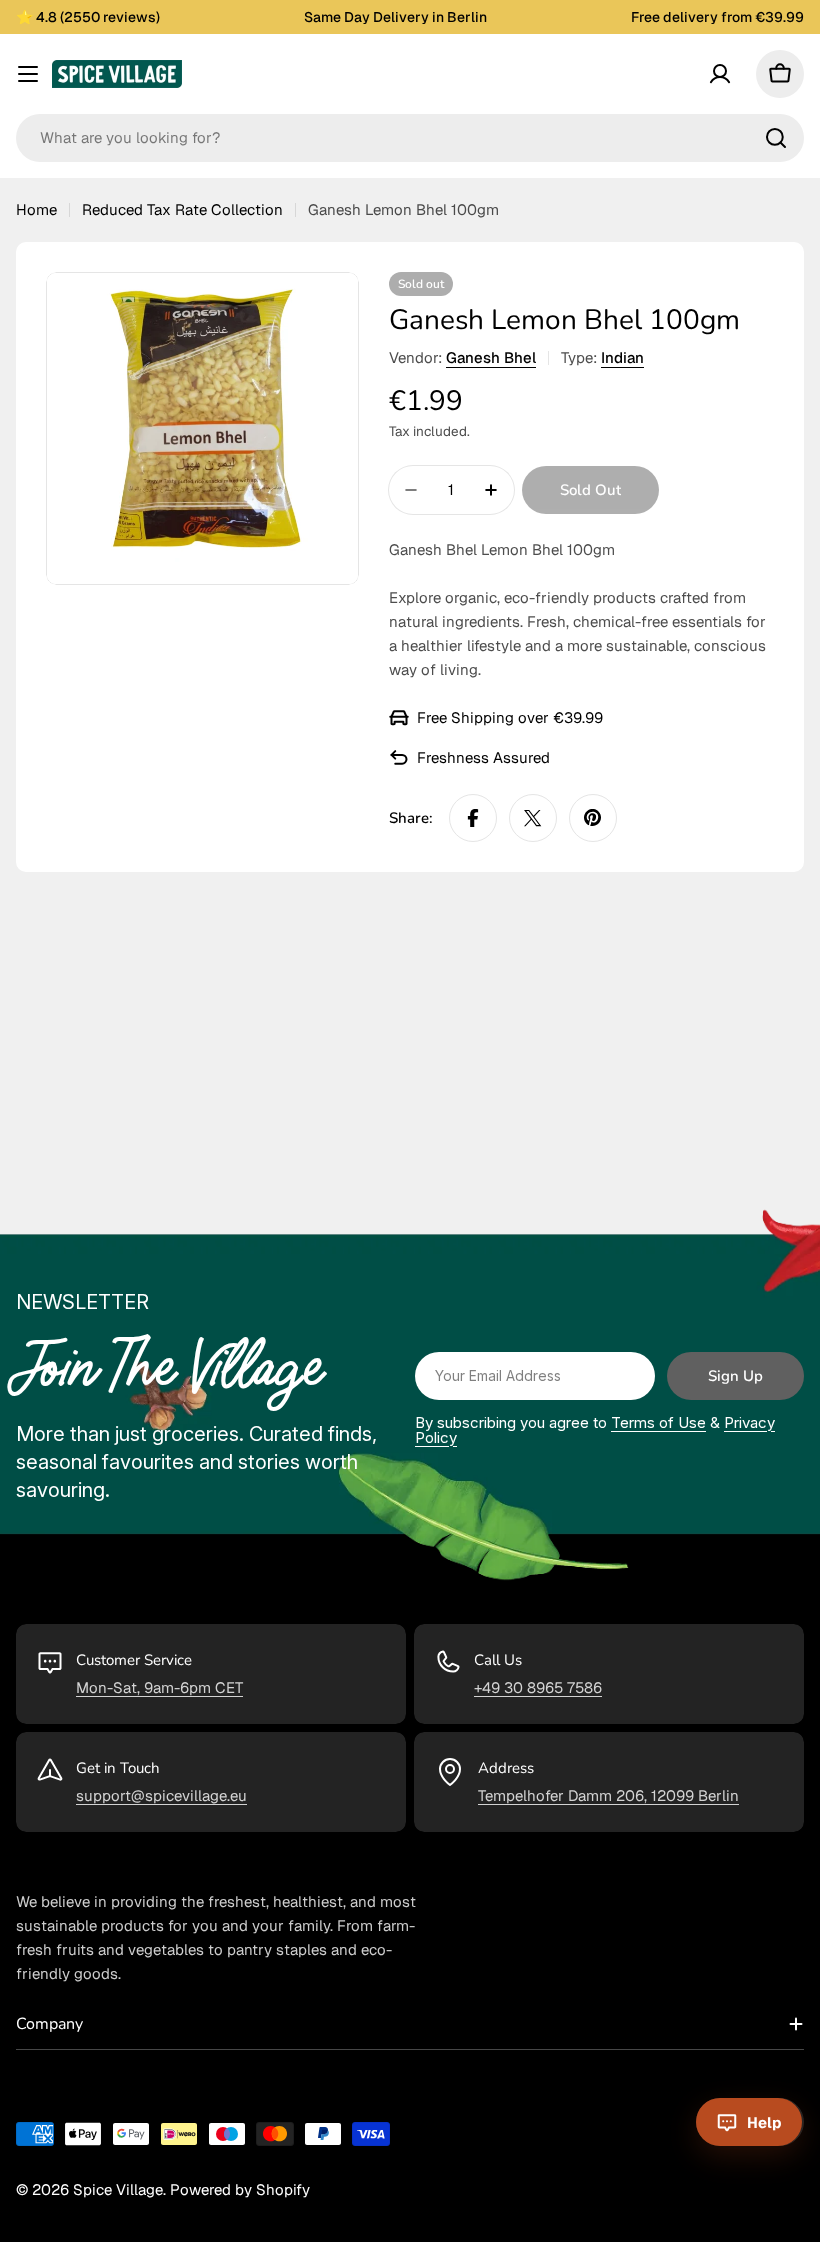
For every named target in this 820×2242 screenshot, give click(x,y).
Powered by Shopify (240, 2189)
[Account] (720, 74)
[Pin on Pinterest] (593, 818)
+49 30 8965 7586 (538, 1687)
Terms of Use (658, 1422)
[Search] (776, 138)
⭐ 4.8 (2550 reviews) (88, 17)
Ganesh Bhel (491, 357)
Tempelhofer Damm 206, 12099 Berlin (608, 1795)
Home (36, 209)
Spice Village (118, 2189)
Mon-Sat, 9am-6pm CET (159, 1687)
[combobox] (410, 138)
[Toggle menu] (28, 74)
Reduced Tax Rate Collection (182, 209)
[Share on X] (533, 818)
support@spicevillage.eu (161, 1795)
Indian (622, 357)
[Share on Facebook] (473, 818)
